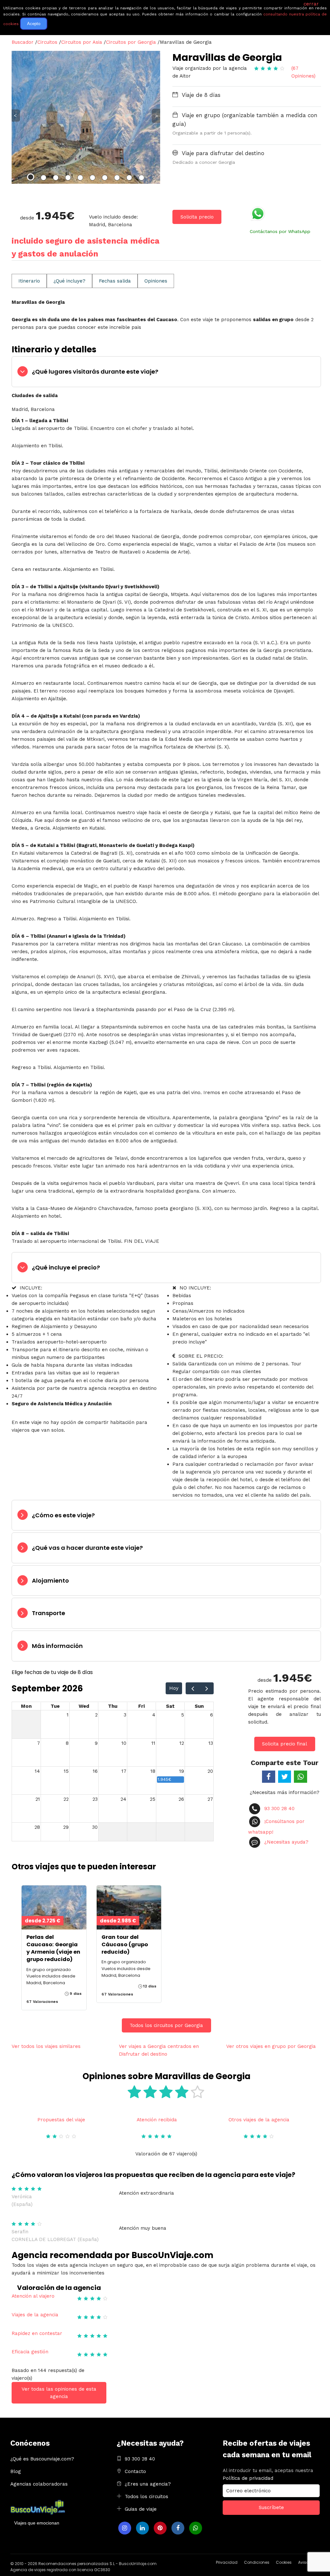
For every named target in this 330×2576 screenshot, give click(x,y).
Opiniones (156, 281)
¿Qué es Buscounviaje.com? (42, 2459)
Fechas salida (115, 281)
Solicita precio (197, 217)
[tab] (166, 372)
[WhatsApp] (196, 2528)
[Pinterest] (160, 2528)
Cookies (284, 2562)
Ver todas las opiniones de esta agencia (59, 2393)
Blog (16, 2471)
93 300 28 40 (279, 1809)
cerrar (311, 4)
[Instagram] (125, 2528)
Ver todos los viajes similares (46, 2046)
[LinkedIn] (142, 2528)
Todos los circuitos (146, 2497)
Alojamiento (50, 1581)
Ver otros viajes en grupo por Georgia (271, 2046)
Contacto (135, 2471)
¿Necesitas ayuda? (286, 1842)
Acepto (34, 24)
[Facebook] (178, 2528)
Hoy (174, 1688)
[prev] (193, 1688)
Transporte (49, 1613)
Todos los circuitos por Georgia (166, 2025)
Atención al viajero (33, 2296)
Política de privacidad (248, 2478)
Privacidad (227, 2562)
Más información (57, 1646)
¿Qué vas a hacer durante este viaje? (87, 1548)
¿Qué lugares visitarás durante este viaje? (95, 372)
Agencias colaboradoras (39, 2484)
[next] (207, 1688)
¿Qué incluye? (69, 281)
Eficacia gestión (30, 2352)
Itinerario (29, 281)
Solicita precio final (285, 1744)
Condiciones (257, 2562)
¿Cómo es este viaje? (63, 1515)
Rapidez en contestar (37, 2333)
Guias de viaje (141, 2509)
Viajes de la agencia (35, 2315)
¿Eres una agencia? (148, 2484)
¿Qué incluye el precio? (66, 1267)
